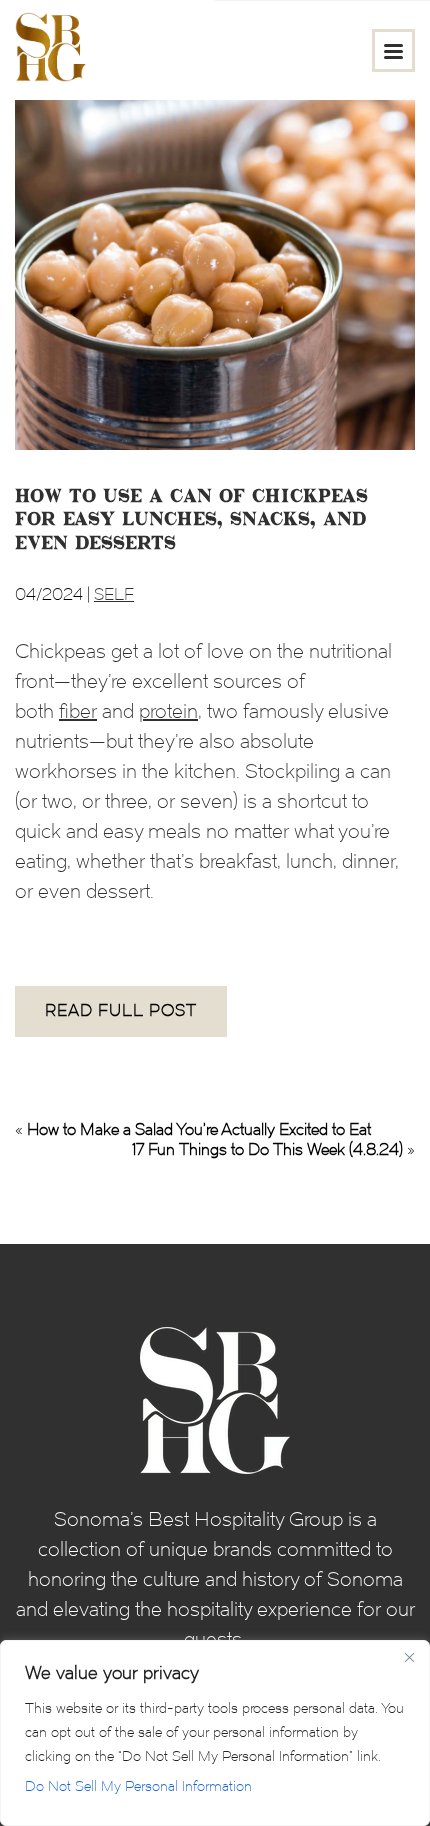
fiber (78, 711)
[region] (215, 1733)
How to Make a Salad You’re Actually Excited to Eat (199, 1129)
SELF (114, 594)
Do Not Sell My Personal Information (138, 1786)
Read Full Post (121, 1010)
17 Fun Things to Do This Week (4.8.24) (267, 1149)
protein (168, 711)
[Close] (409, 1657)
